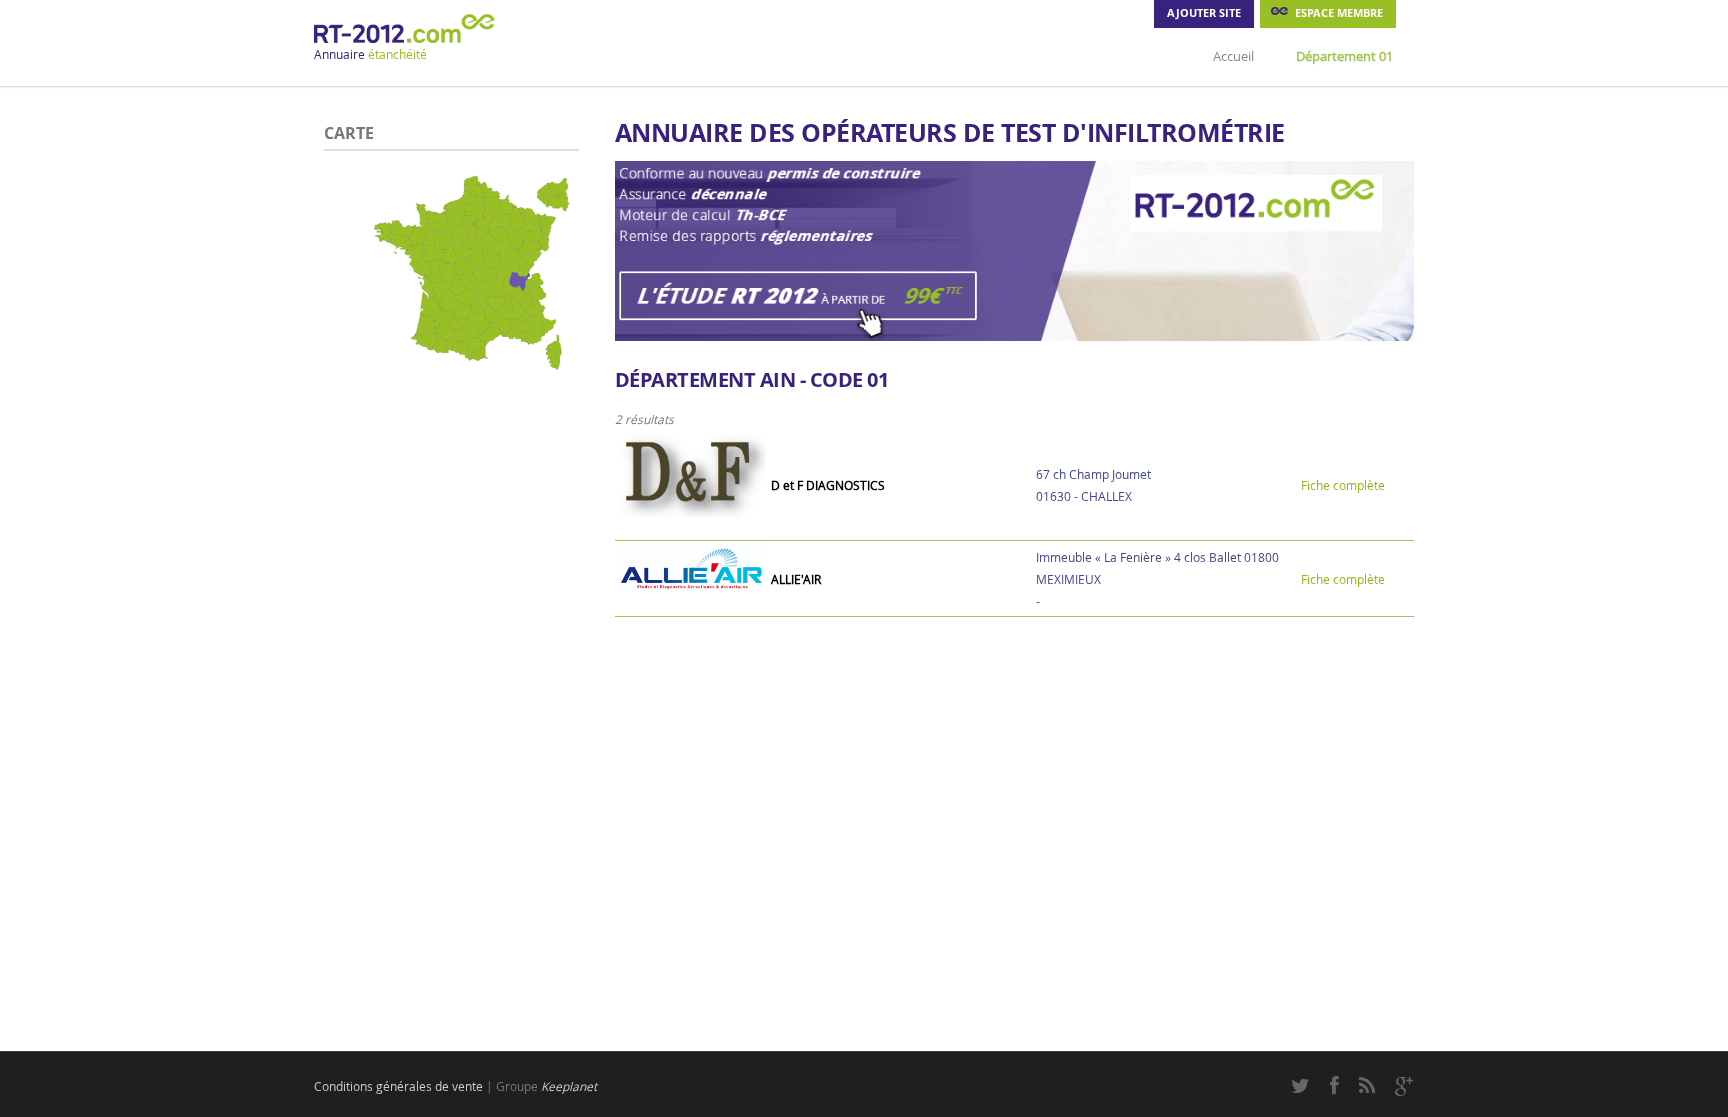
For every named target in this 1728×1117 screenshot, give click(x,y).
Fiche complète (1343, 485)
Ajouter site (1204, 12)
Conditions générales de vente (398, 1086)
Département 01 (1344, 56)
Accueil (1233, 56)
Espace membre (1339, 12)
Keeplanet (569, 1086)
